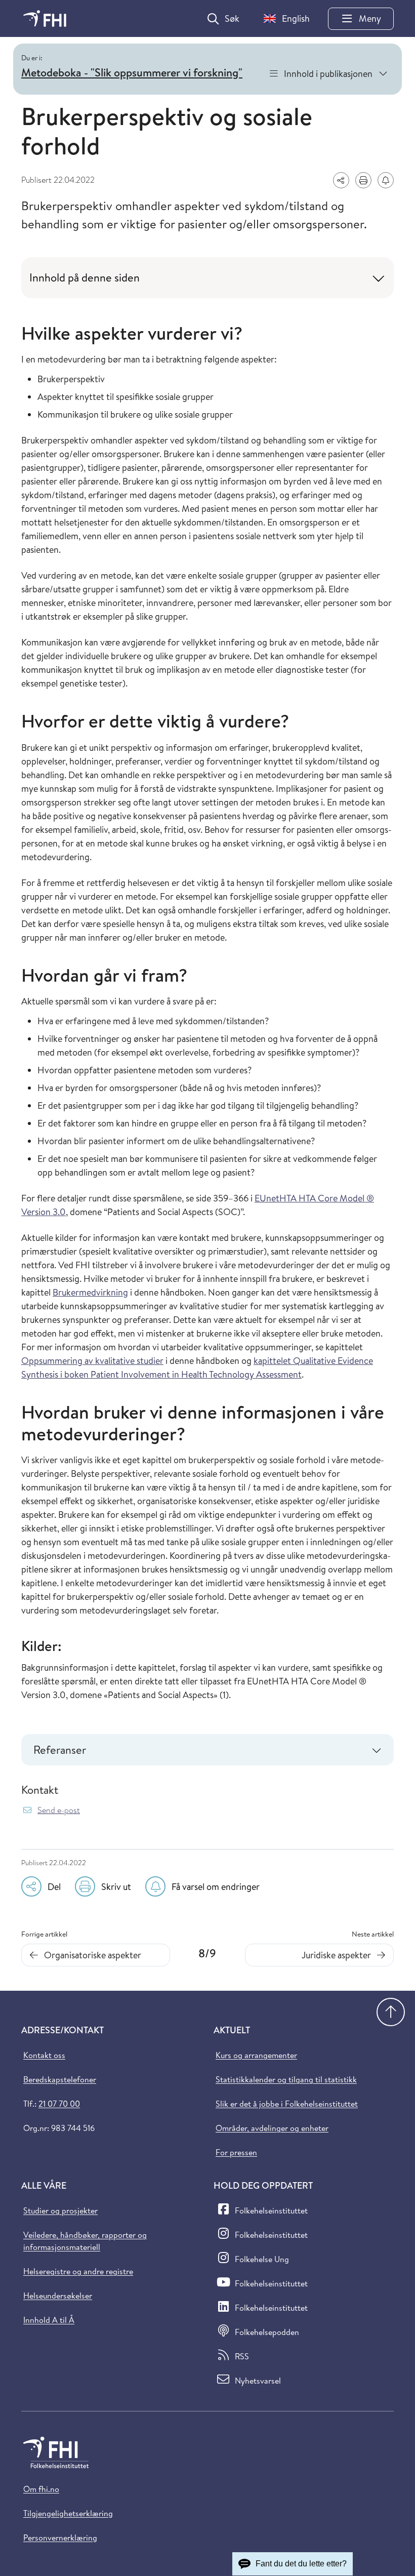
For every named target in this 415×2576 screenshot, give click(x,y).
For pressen (236, 2152)
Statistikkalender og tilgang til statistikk (286, 2079)
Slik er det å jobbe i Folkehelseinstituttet (287, 2104)
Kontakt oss (44, 2055)
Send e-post (59, 1810)
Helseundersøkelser (58, 2296)
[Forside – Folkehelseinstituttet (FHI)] (45, 18)
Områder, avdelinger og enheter (272, 2128)
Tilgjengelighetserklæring (68, 2513)
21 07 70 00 (59, 2104)
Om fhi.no (41, 2489)
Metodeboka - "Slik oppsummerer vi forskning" (132, 72)
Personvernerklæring (60, 2538)
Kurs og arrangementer (256, 2055)
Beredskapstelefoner (60, 2079)
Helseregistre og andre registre (78, 2271)
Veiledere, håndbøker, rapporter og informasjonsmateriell (85, 2241)
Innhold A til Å (49, 2320)
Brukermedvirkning (90, 1292)
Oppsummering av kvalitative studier (92, 1361)
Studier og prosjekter (60, 2210)
